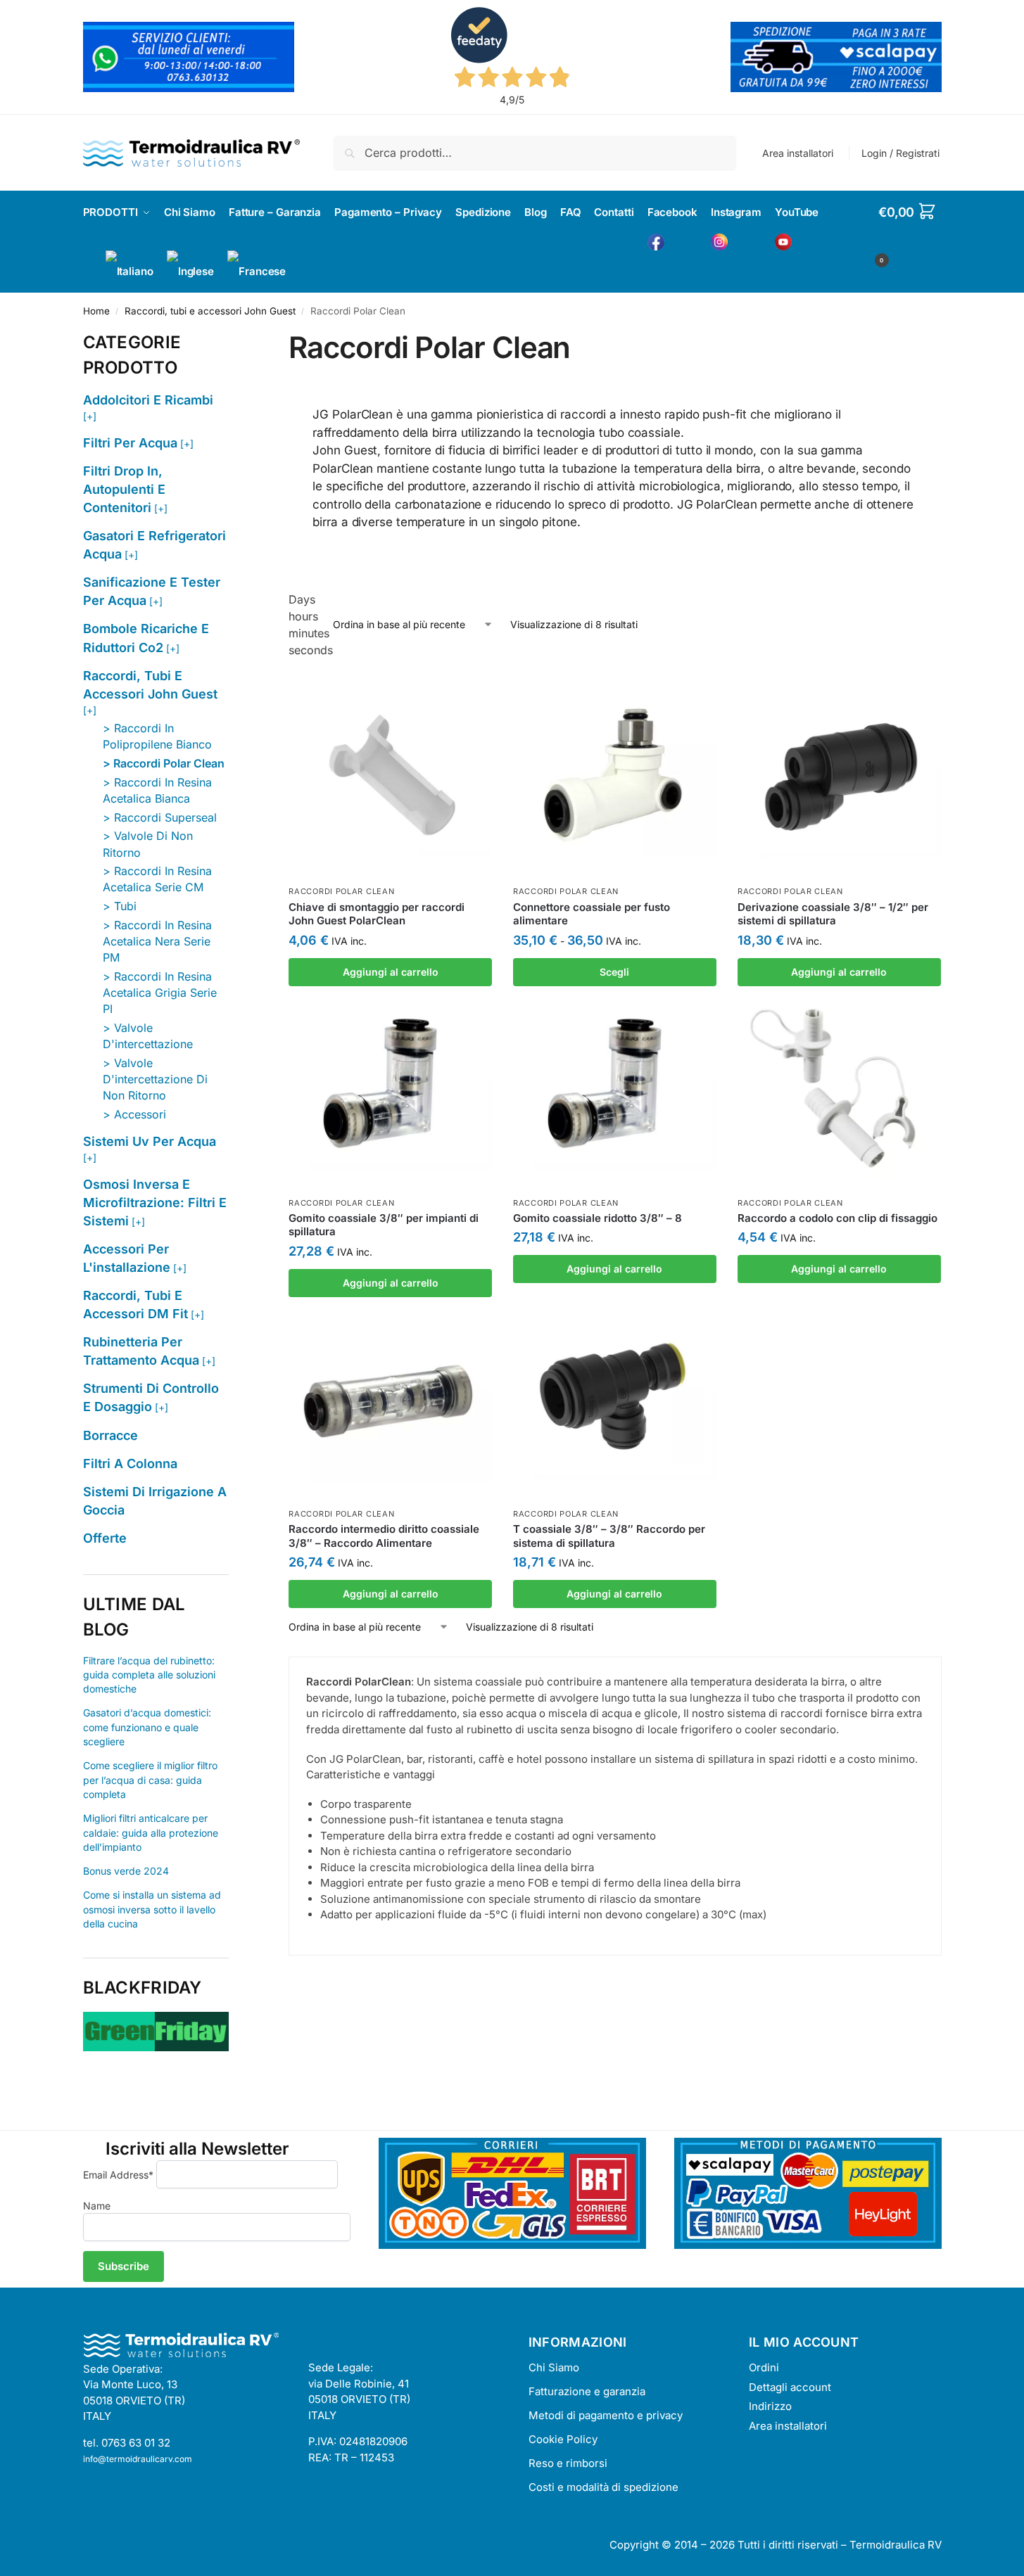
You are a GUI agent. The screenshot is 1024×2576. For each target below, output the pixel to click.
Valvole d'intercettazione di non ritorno (155, 1079)
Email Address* (118, 2175)
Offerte (105, 1538)
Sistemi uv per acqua (150, 1141)
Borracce (110, 1435)
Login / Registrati (900, 153)
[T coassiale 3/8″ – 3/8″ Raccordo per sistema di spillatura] (615, 1399)
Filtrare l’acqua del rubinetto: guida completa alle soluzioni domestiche (149, 1675)
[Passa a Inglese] (190, 272)
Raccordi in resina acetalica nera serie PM (157, 941)
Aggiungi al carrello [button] (391, 972)
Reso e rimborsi (568, 2463)
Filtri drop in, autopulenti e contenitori (124, 489)
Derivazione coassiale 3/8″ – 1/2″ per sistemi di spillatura (833, 914)
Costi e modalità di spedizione (603, 2487)
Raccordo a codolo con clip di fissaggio (837, 1218)
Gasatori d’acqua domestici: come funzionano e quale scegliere (147, 1727)
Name (97, 2206)
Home (96, 311)
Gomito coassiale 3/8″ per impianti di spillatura (384, 1225)
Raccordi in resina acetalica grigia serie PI (160, 993)
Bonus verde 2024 (126, 1871)
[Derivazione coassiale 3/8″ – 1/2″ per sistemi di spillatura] (839, 777)
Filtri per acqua (130, 443)
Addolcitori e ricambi (148, 400)
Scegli (614, 972)
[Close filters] (233, 338)
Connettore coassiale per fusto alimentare (592, 914)
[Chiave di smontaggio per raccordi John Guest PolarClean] (390, 777)
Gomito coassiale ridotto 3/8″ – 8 (598, 1218)
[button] (910, 234)
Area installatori (798, 153)
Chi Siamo (554, 2367)
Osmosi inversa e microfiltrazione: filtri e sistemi (155, 1203)
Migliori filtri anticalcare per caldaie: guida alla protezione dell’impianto (151, 1832)
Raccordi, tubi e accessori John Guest (210, 311)
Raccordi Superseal (165, 817)
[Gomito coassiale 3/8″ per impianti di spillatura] (390, 1088)
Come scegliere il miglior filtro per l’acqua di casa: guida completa (150, 1780)
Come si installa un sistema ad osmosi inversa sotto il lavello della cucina (152, 1909)
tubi (125, 906)
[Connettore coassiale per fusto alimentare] (615, 777)
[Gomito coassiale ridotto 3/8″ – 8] (615, 1088)
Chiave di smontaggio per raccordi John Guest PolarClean (377, 914)
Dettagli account (790, 2387)
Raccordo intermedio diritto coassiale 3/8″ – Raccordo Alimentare (384, 1536)
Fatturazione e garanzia (587, 2391)
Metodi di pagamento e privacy (606, 2415)
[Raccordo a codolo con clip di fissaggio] (839, 1088)
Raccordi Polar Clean (341, 891)
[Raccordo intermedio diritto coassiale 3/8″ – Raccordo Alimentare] (390, 1399)
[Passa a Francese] (257, 272)
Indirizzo (770, 2406)
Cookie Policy (563, 2439)
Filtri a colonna (130, 1464)
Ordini (764, 2367)
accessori (140, 1114)
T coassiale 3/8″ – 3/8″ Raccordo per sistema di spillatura (609, 1536)
